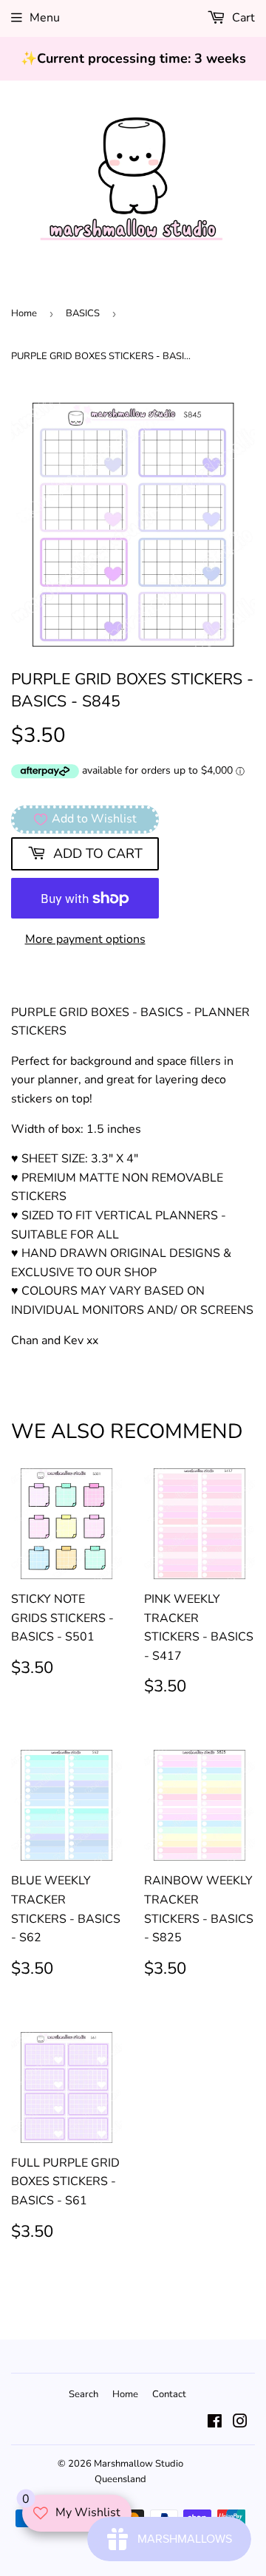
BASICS (83, 313)
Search (83, 2394)
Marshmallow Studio (139, 2464)
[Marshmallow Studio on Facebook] (215, 2423)
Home (24, 313)
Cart (242, 18)
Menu (45, 18)
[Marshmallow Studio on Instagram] (240, 2423)
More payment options (85, 939)
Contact (169, 2394)
